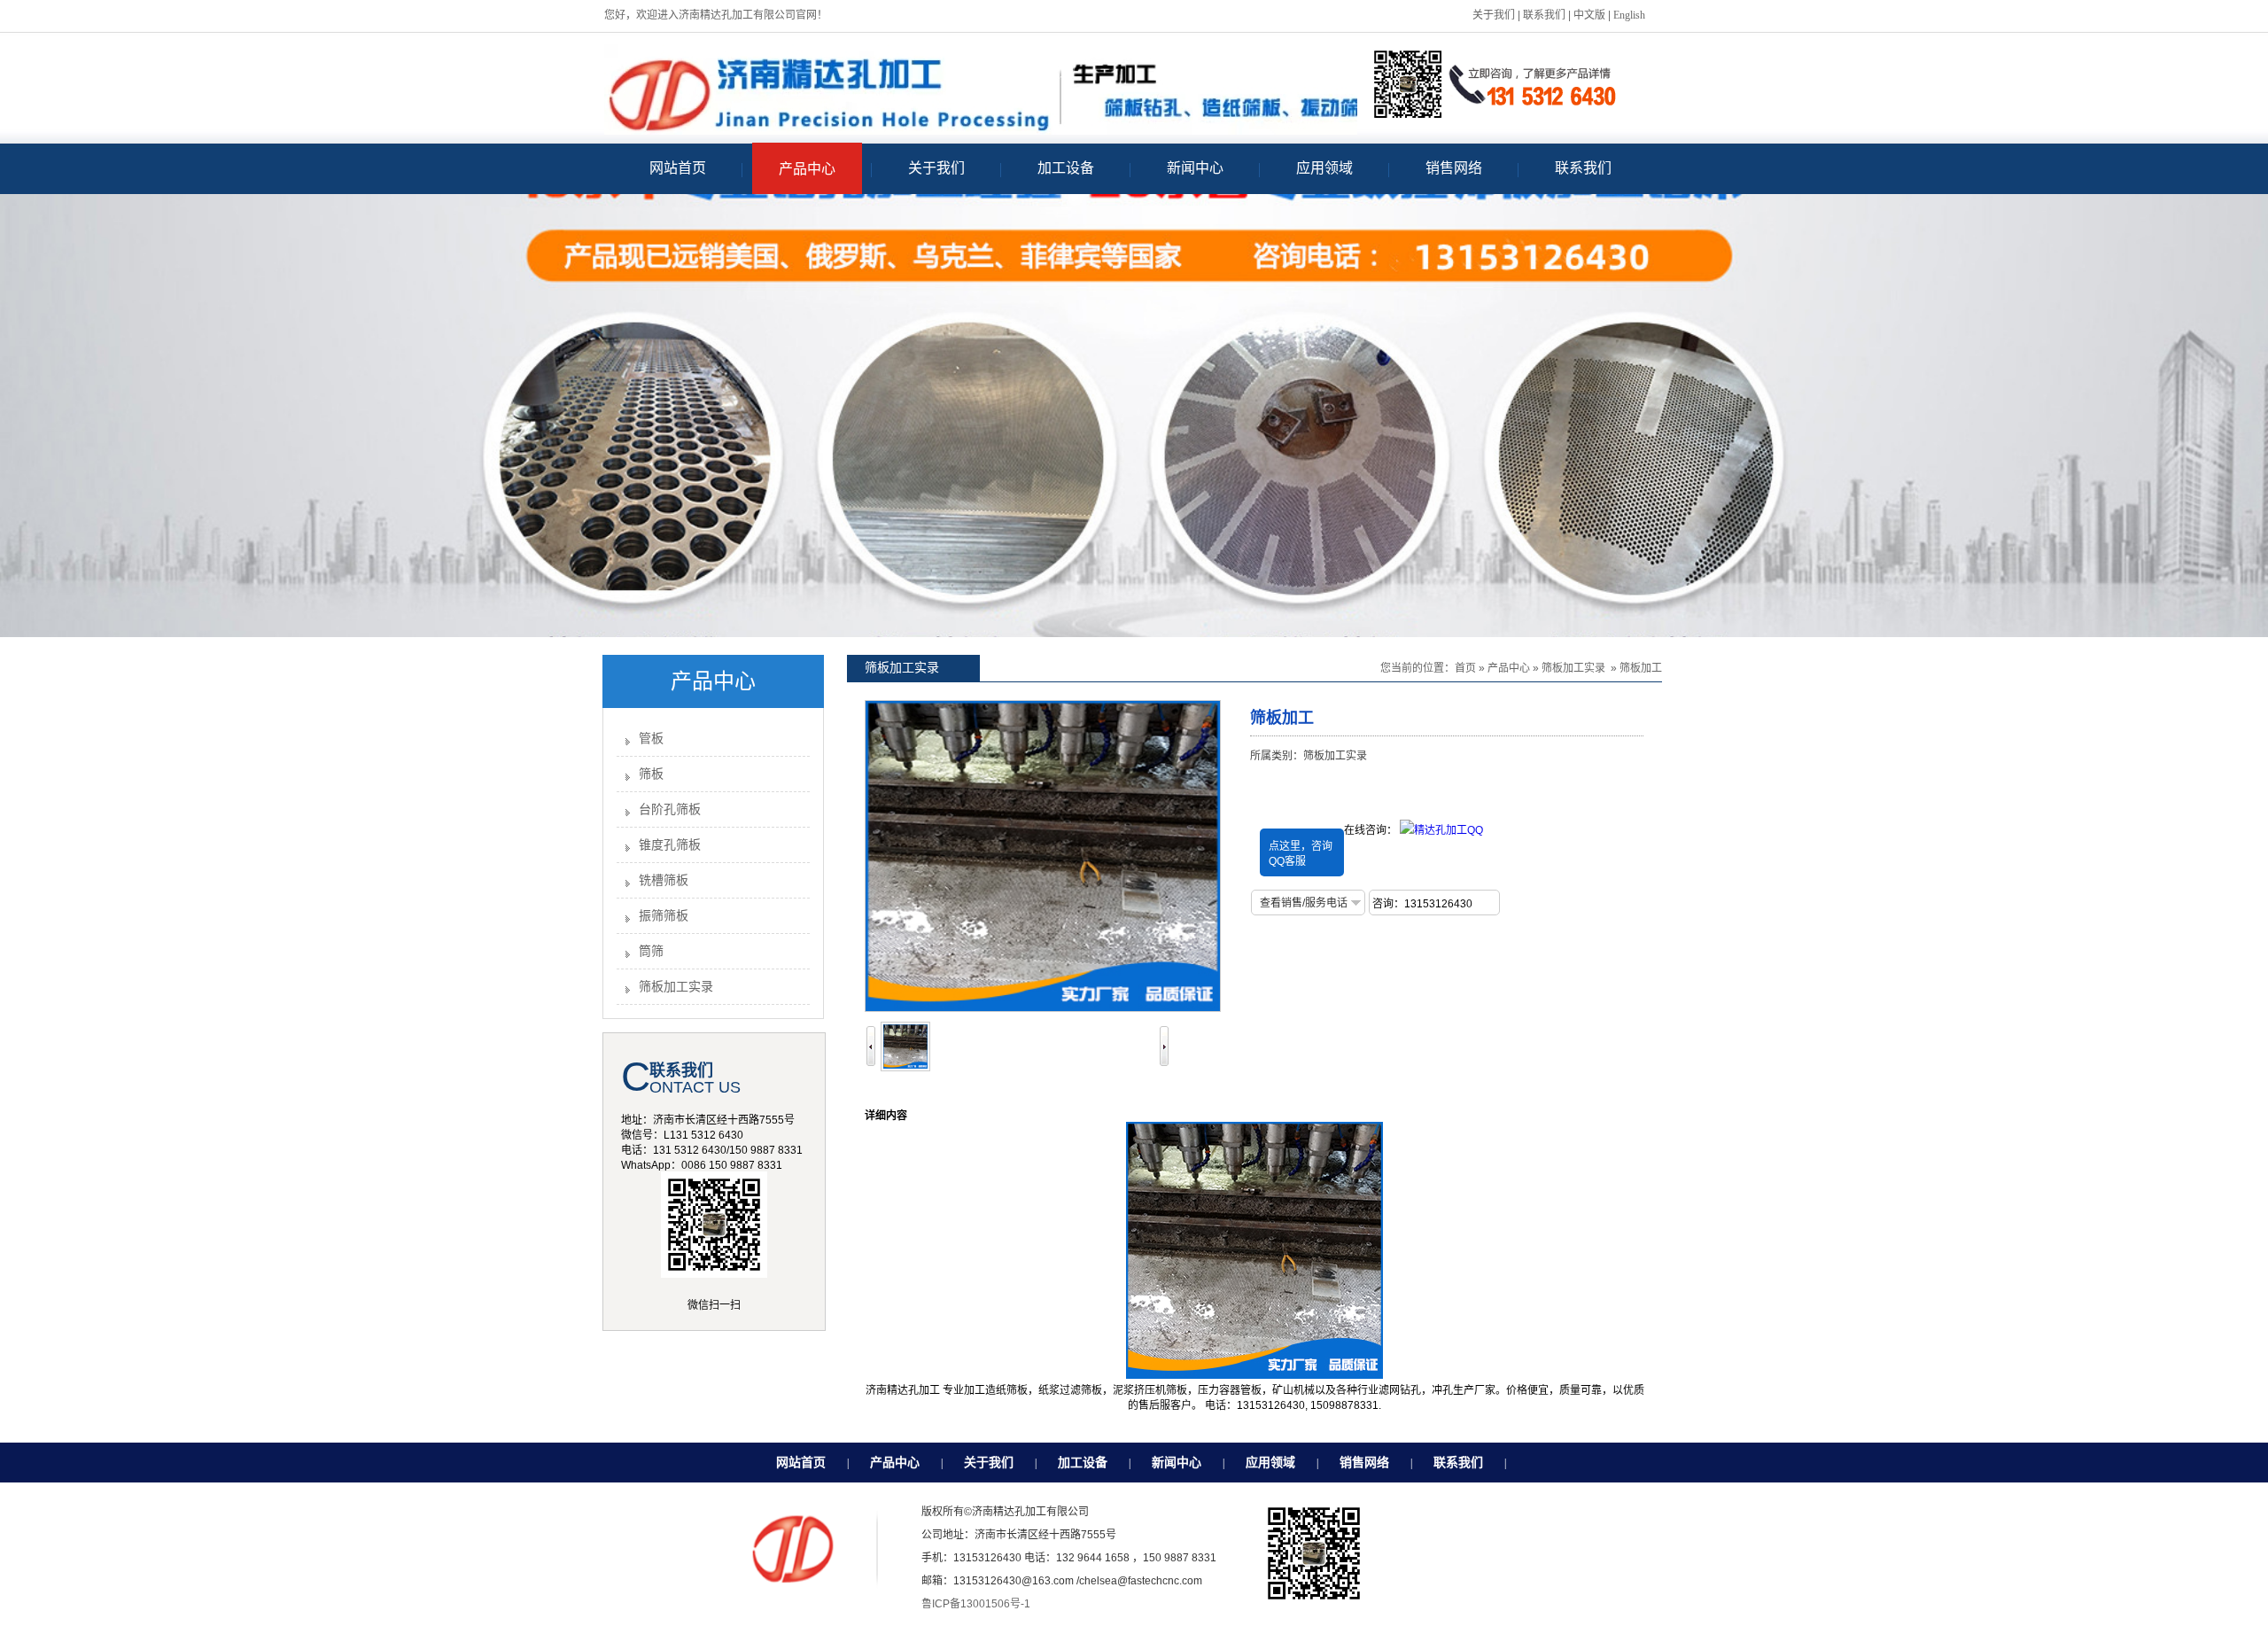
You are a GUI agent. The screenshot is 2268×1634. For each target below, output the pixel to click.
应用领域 (1270, 1463)
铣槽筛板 (664, 880)
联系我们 (1544, 15)
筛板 (651, 774)
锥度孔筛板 (670, 845)
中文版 (1589, 15)
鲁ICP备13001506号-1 (976, 1604)
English (1629, 15)
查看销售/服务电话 (1304, 903)
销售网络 (1364, 1463)
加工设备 (1083, 1463)
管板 (651, 739)
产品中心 (1509, 668)
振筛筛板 (664, 916)
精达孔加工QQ (1449, 830)
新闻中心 (1177, 1463)
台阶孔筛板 (670, 809)
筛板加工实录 (676, 987)
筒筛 (651, 951)
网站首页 (801, 1463)
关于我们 (1494, 15)
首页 (1465, 668)
